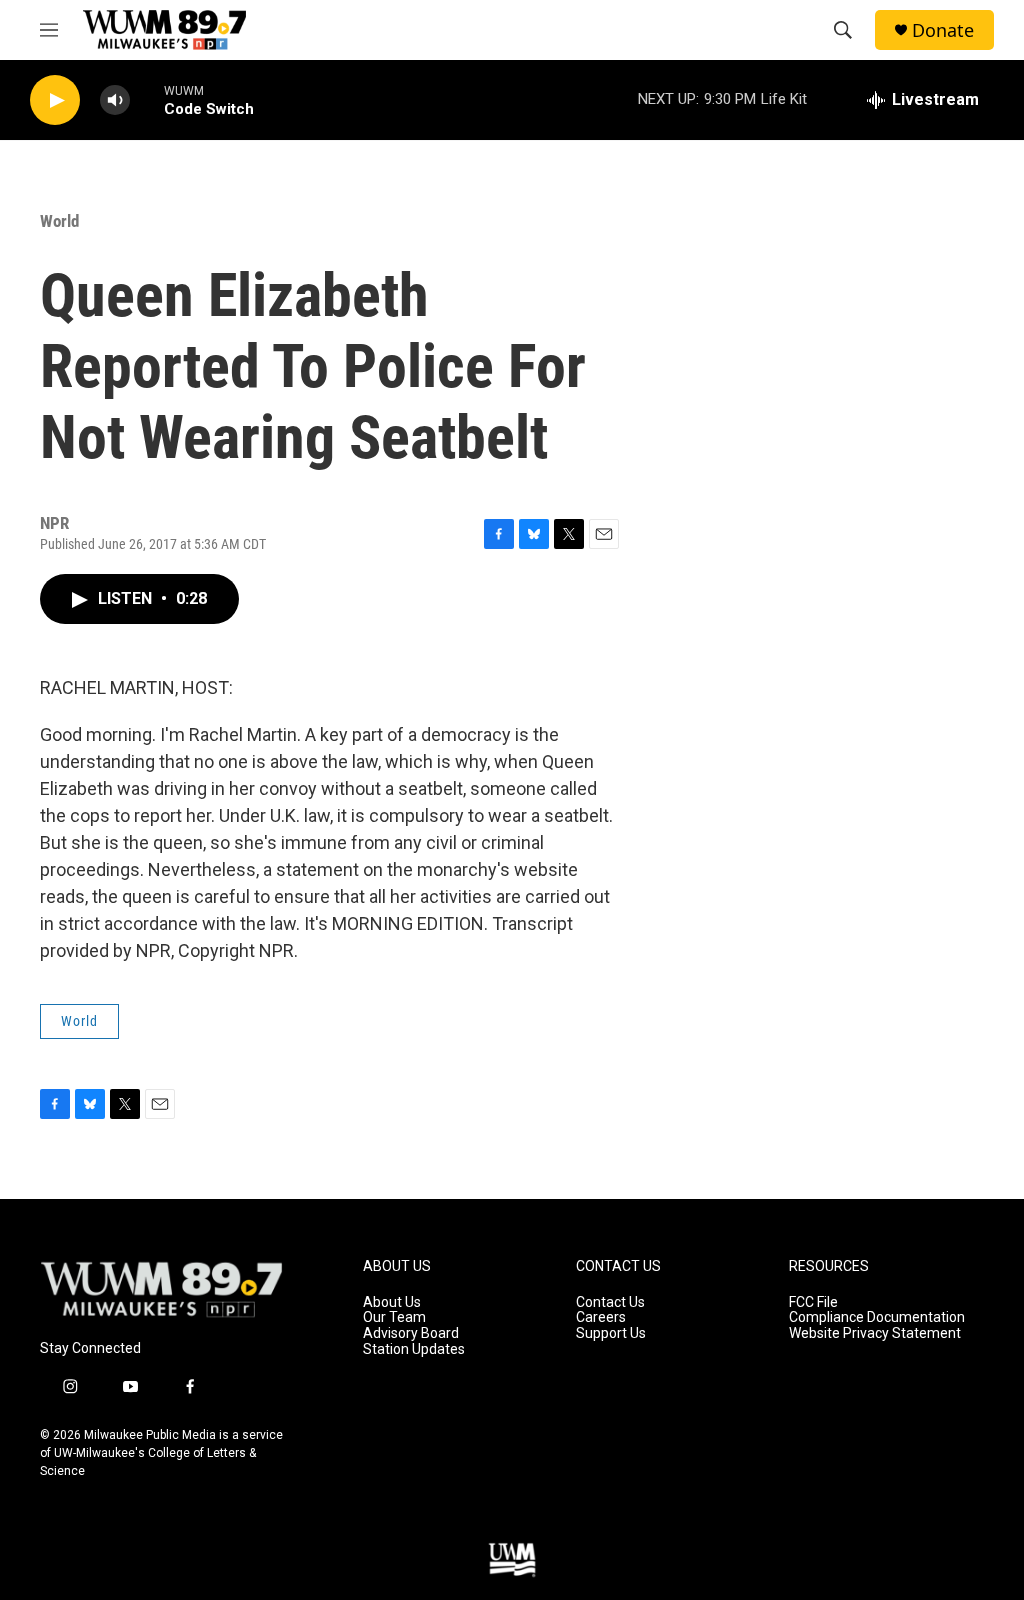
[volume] (115, 100)
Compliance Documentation (877, 1317)
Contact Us (610, 1302)
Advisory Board (411, 1333)
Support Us (611, 1333)
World (59, 221)
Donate (943, 30)
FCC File (813, 1302)
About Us (392, 1302)
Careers (601, 1317)
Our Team (394, 1317)
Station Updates (414, 1349)
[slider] (147, 99)
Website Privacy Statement (875, 1333)
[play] (55, 100)
